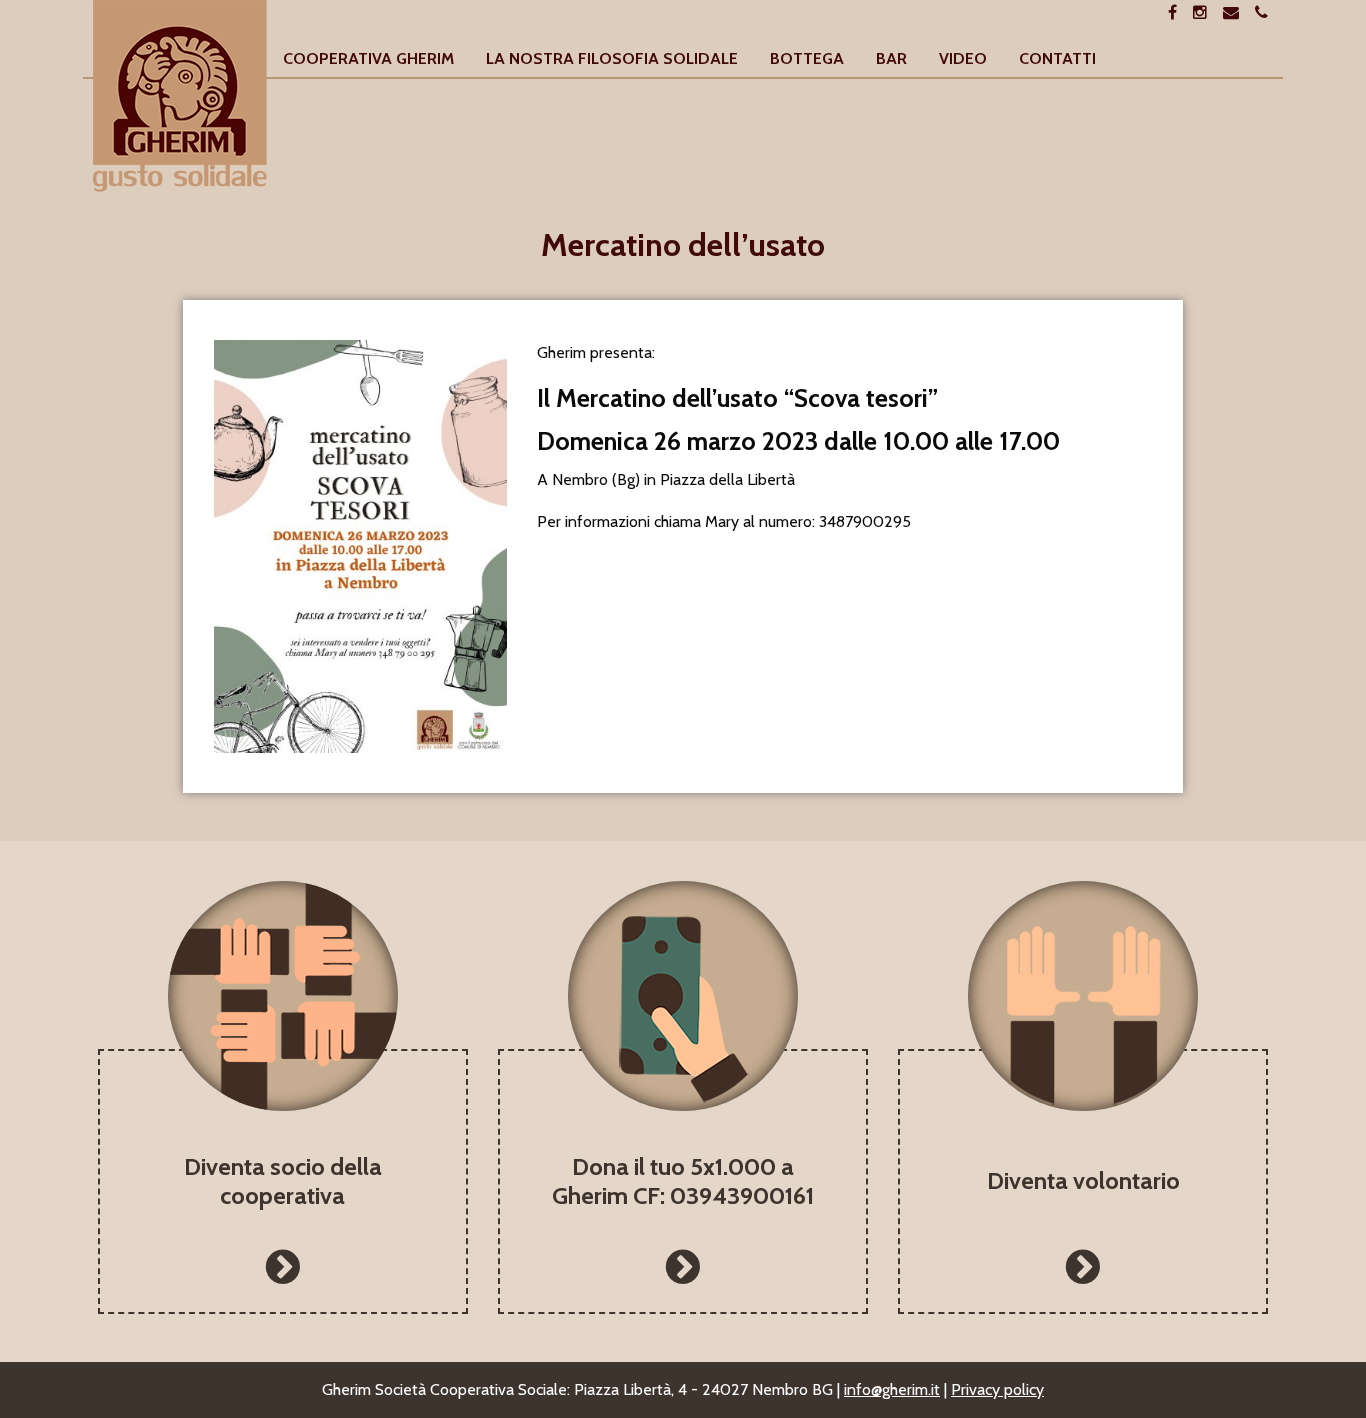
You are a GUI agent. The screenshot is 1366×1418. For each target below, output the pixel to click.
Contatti (1057, 59)
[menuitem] (368, 59)
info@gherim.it (892, 1389)
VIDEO (963, 59)
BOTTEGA (807, 59)
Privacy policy (997, 1389)
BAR (891, 59)
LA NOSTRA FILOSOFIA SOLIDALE (612, 59)
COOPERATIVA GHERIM (368, 59)
